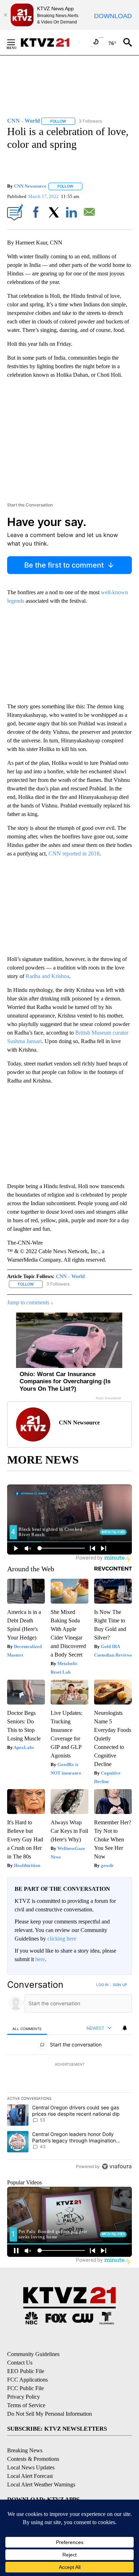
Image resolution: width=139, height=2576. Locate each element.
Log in (102, 1985)
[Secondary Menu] (16, 42)
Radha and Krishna (47, 976)
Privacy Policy (24, 2397)
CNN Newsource (30, 186)
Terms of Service (26, 2405)
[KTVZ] (50, 42)
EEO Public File (26, 2371)
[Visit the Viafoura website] (117, 2166)
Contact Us (20, 2363)
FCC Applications (27, 2380)
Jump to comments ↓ (30, 1302)
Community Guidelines (33, 2354)
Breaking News (25, 2450)
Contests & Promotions (33, 2459)
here (40, 1959)
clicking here (62, 1939)
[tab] (27, 2028)
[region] (69, 2077)
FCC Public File (25, 2388)
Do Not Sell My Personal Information (50, 2414)
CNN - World (70, 1276)
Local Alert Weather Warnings (41, 2484)
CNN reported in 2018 (74, 854)
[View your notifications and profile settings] (125, 2028)
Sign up (120, 1985)
